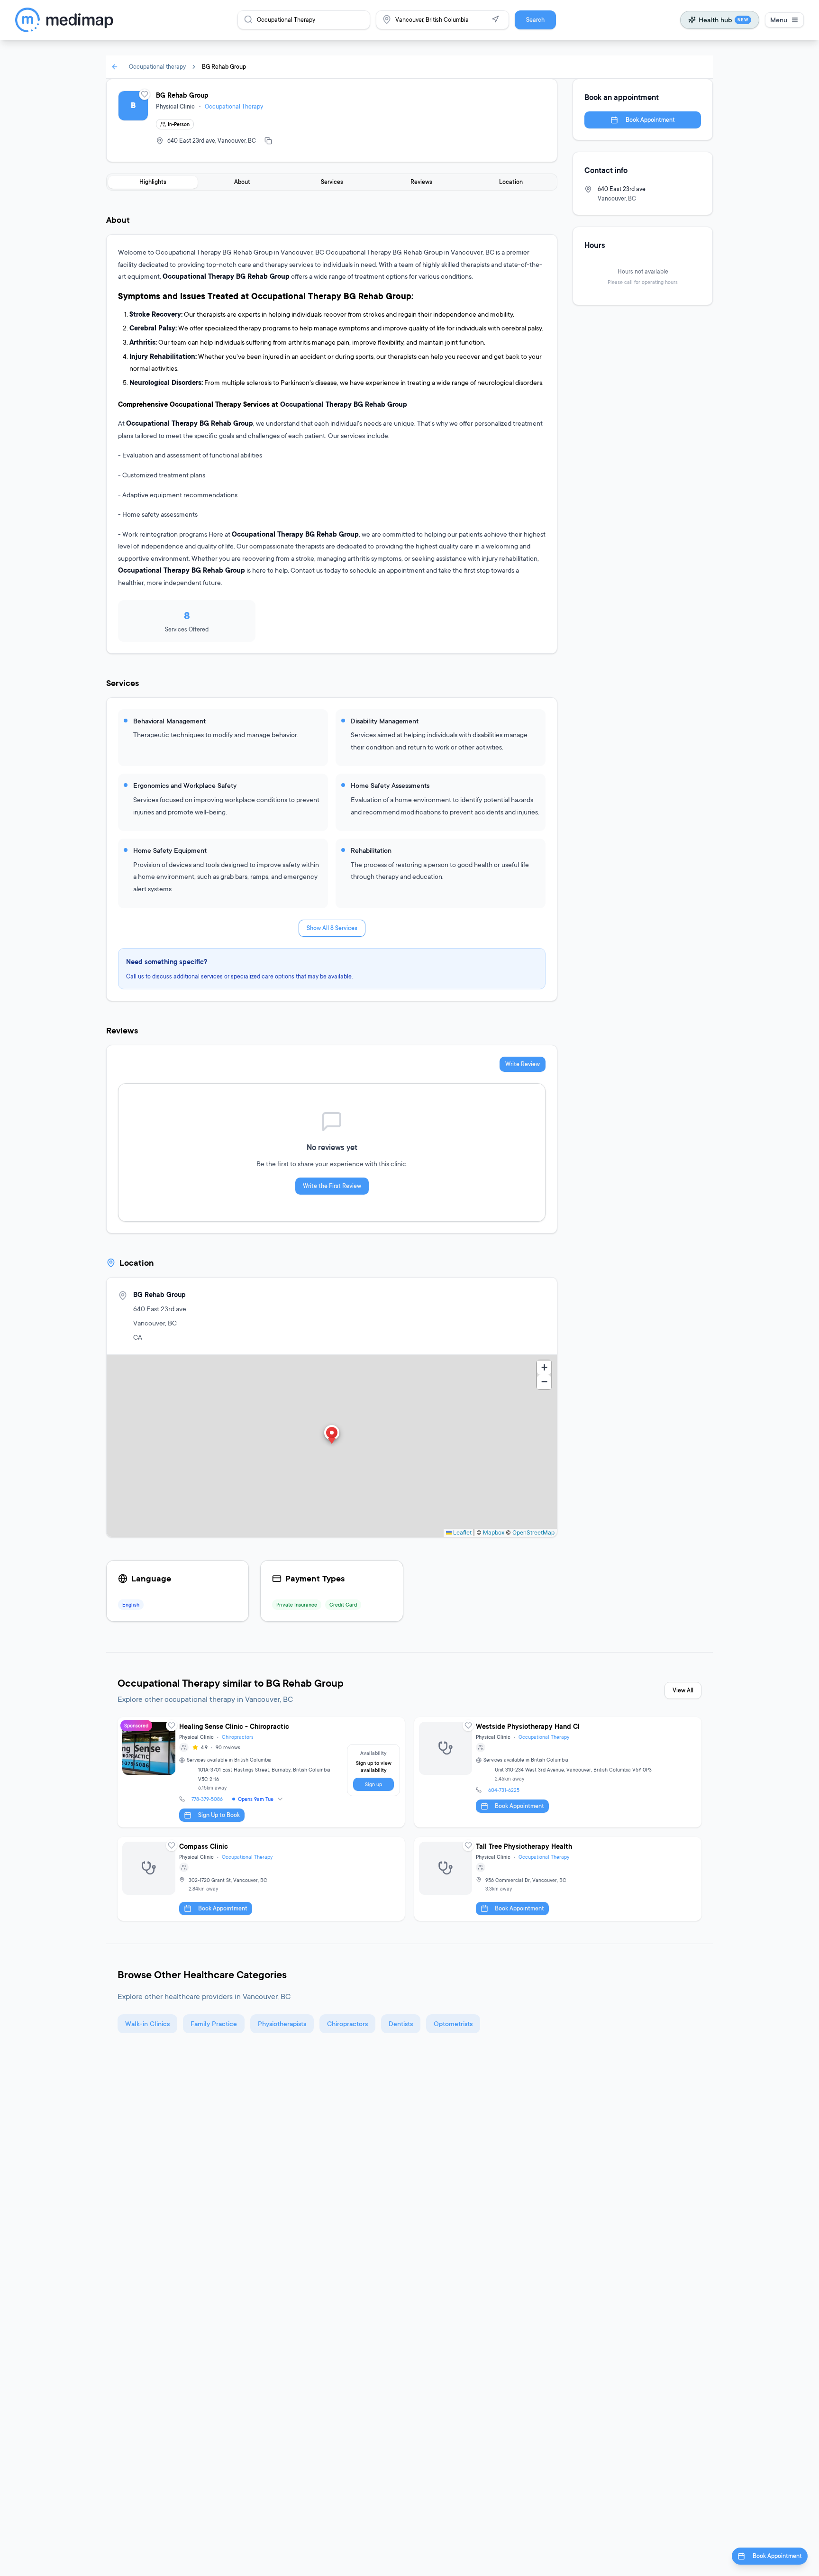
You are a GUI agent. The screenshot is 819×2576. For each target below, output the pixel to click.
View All (683, 1690)
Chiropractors (238, 1737)
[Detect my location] (495, 19)
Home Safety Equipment (170, 850)
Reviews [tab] (421, 182)
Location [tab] (511, 182)
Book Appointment (650, 120)
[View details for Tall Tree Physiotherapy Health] (558, 1879)
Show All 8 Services (332, 928)
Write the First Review (332, 1186)
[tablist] (332, 182)
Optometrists (453, 2023)
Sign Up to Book (219, 1815)
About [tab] (242, 182)
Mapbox (494, 1532)
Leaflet (462, 1532)
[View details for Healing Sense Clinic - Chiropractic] (261, 1772)
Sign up (373, 1784)
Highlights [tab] (153, 182)
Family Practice (214, 2023)
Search (535, 20)
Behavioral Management (169, 721)
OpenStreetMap (533, 1532)
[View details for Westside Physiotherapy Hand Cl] (558, 1772)
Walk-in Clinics (147, 2023)
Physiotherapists (282, 2023)
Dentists (401, 2023)
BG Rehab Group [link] (224, 67)
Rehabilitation (371, 850)
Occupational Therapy (234, 106)
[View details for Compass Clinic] (261, 1879)
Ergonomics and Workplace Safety (185, 785)
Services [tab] (332, 182)
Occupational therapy (157, 67)
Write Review (523, 1064)
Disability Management (385, 721)
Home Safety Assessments (390, 785)
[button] (332, 1435)
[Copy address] (268, 141)
